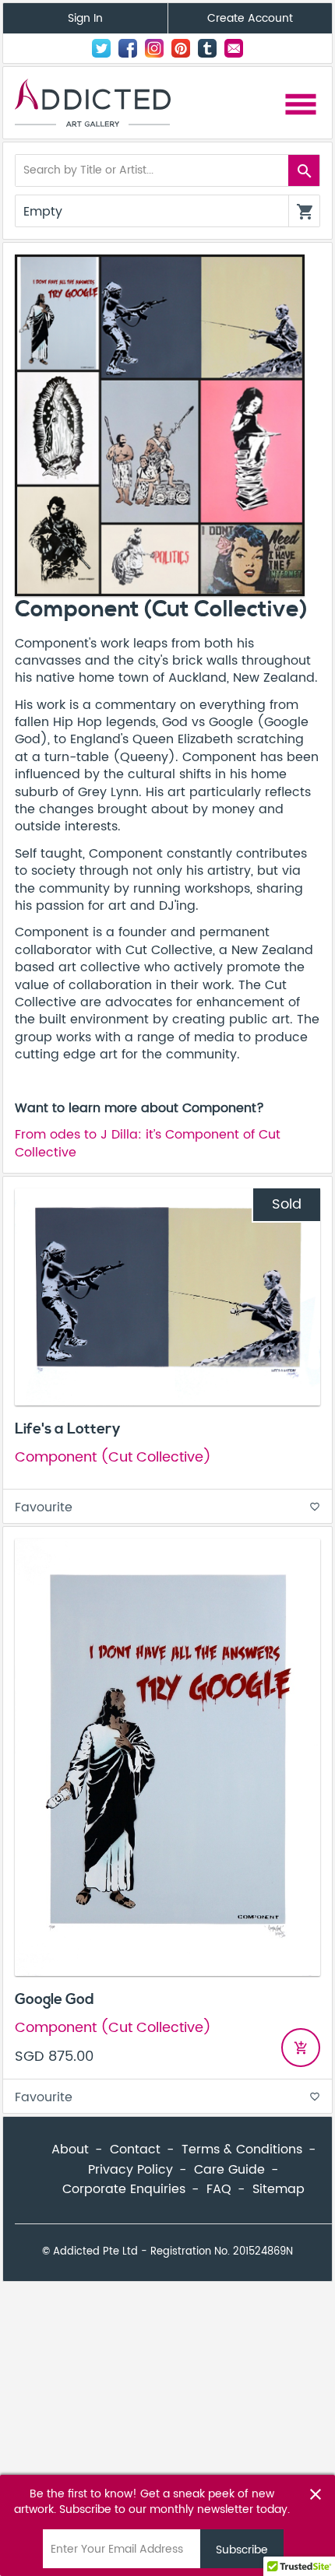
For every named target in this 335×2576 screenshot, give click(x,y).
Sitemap (279, 2189)
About (70, 2150)
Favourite (167, 1507)
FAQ (219, 2189)
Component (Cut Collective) (113, 1457)
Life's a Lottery (68, 1429)
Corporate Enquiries (124, 2189)
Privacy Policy (130, 2170)
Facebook (128, 48)
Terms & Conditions (242, 2150)
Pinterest (181, 48)
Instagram (154, 48)
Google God (55, 1999)
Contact (234, 48)
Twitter (101, 48)
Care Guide (229, 2170)
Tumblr (207, 48)
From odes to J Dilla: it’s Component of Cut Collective (148, 1143)
